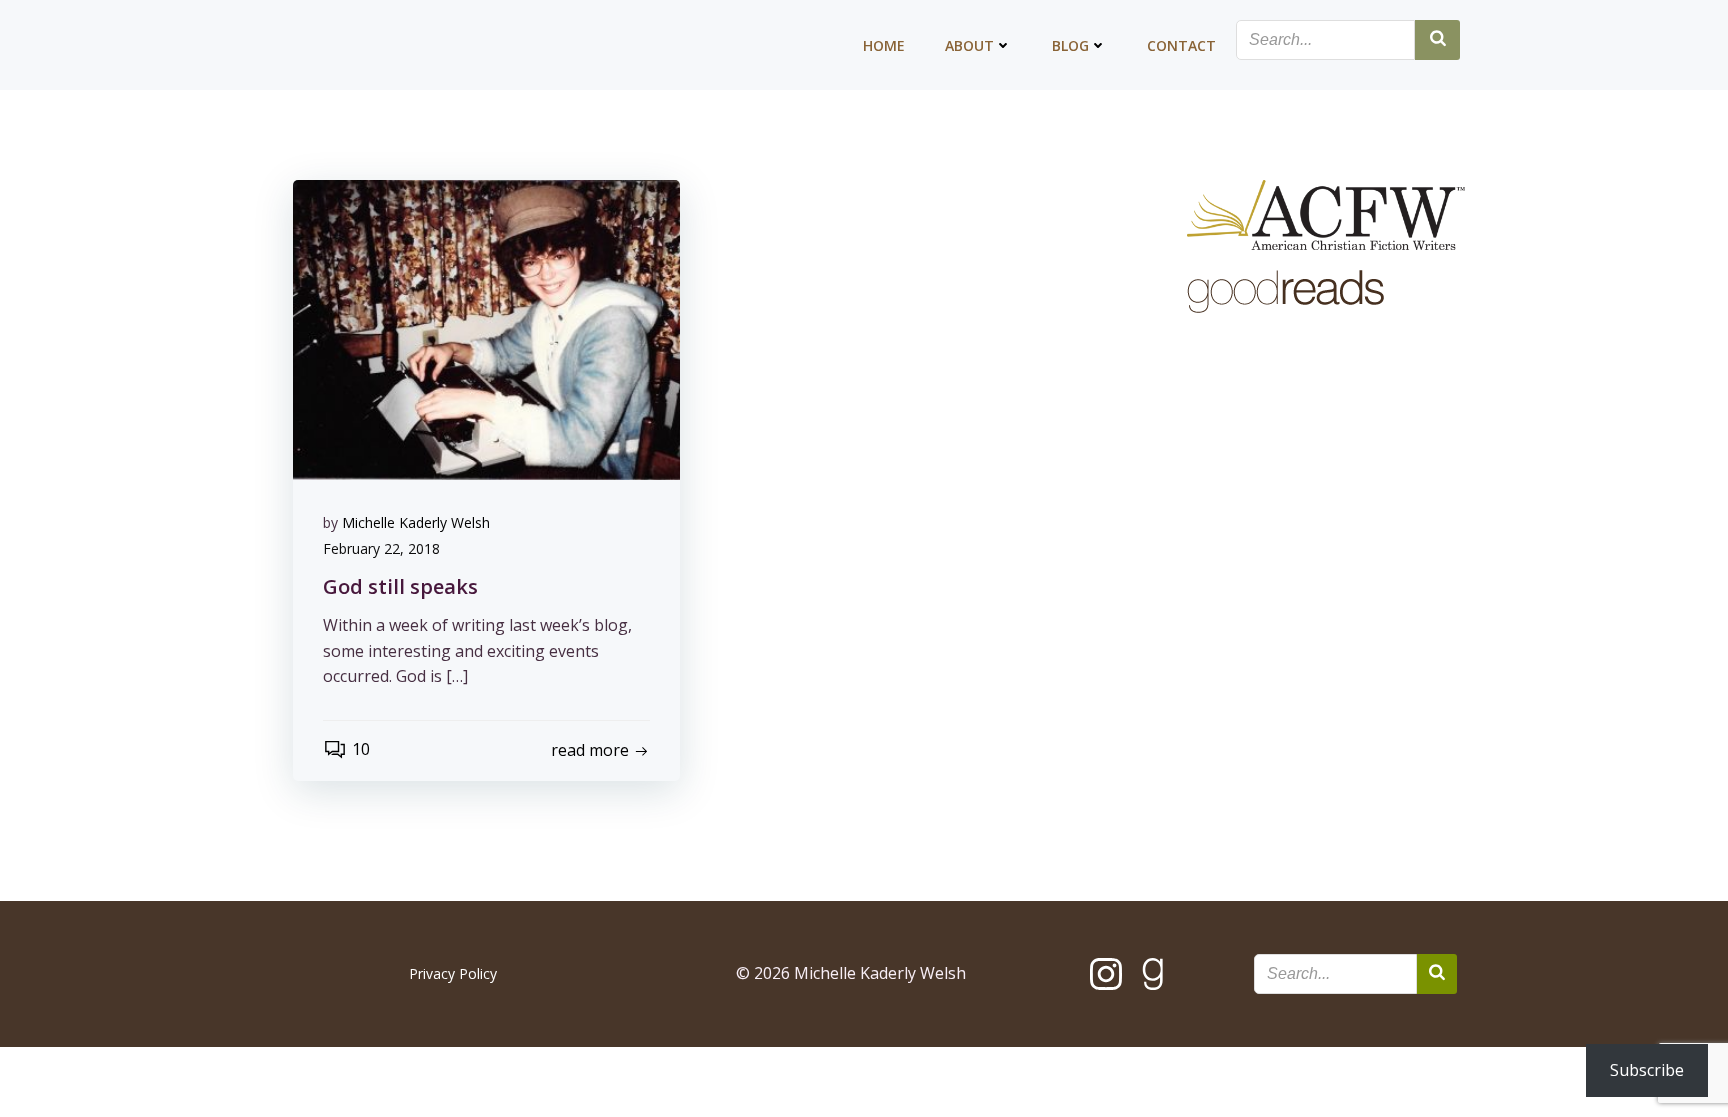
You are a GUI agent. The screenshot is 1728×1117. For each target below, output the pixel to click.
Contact (1181, 45)
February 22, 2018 (381, 548)
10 (361, 749)
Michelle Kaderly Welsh (416, 522)
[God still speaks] (486, 328)
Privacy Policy (453, 973)
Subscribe (1647, 1070)
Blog (1070, 45)
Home (884, 45)
